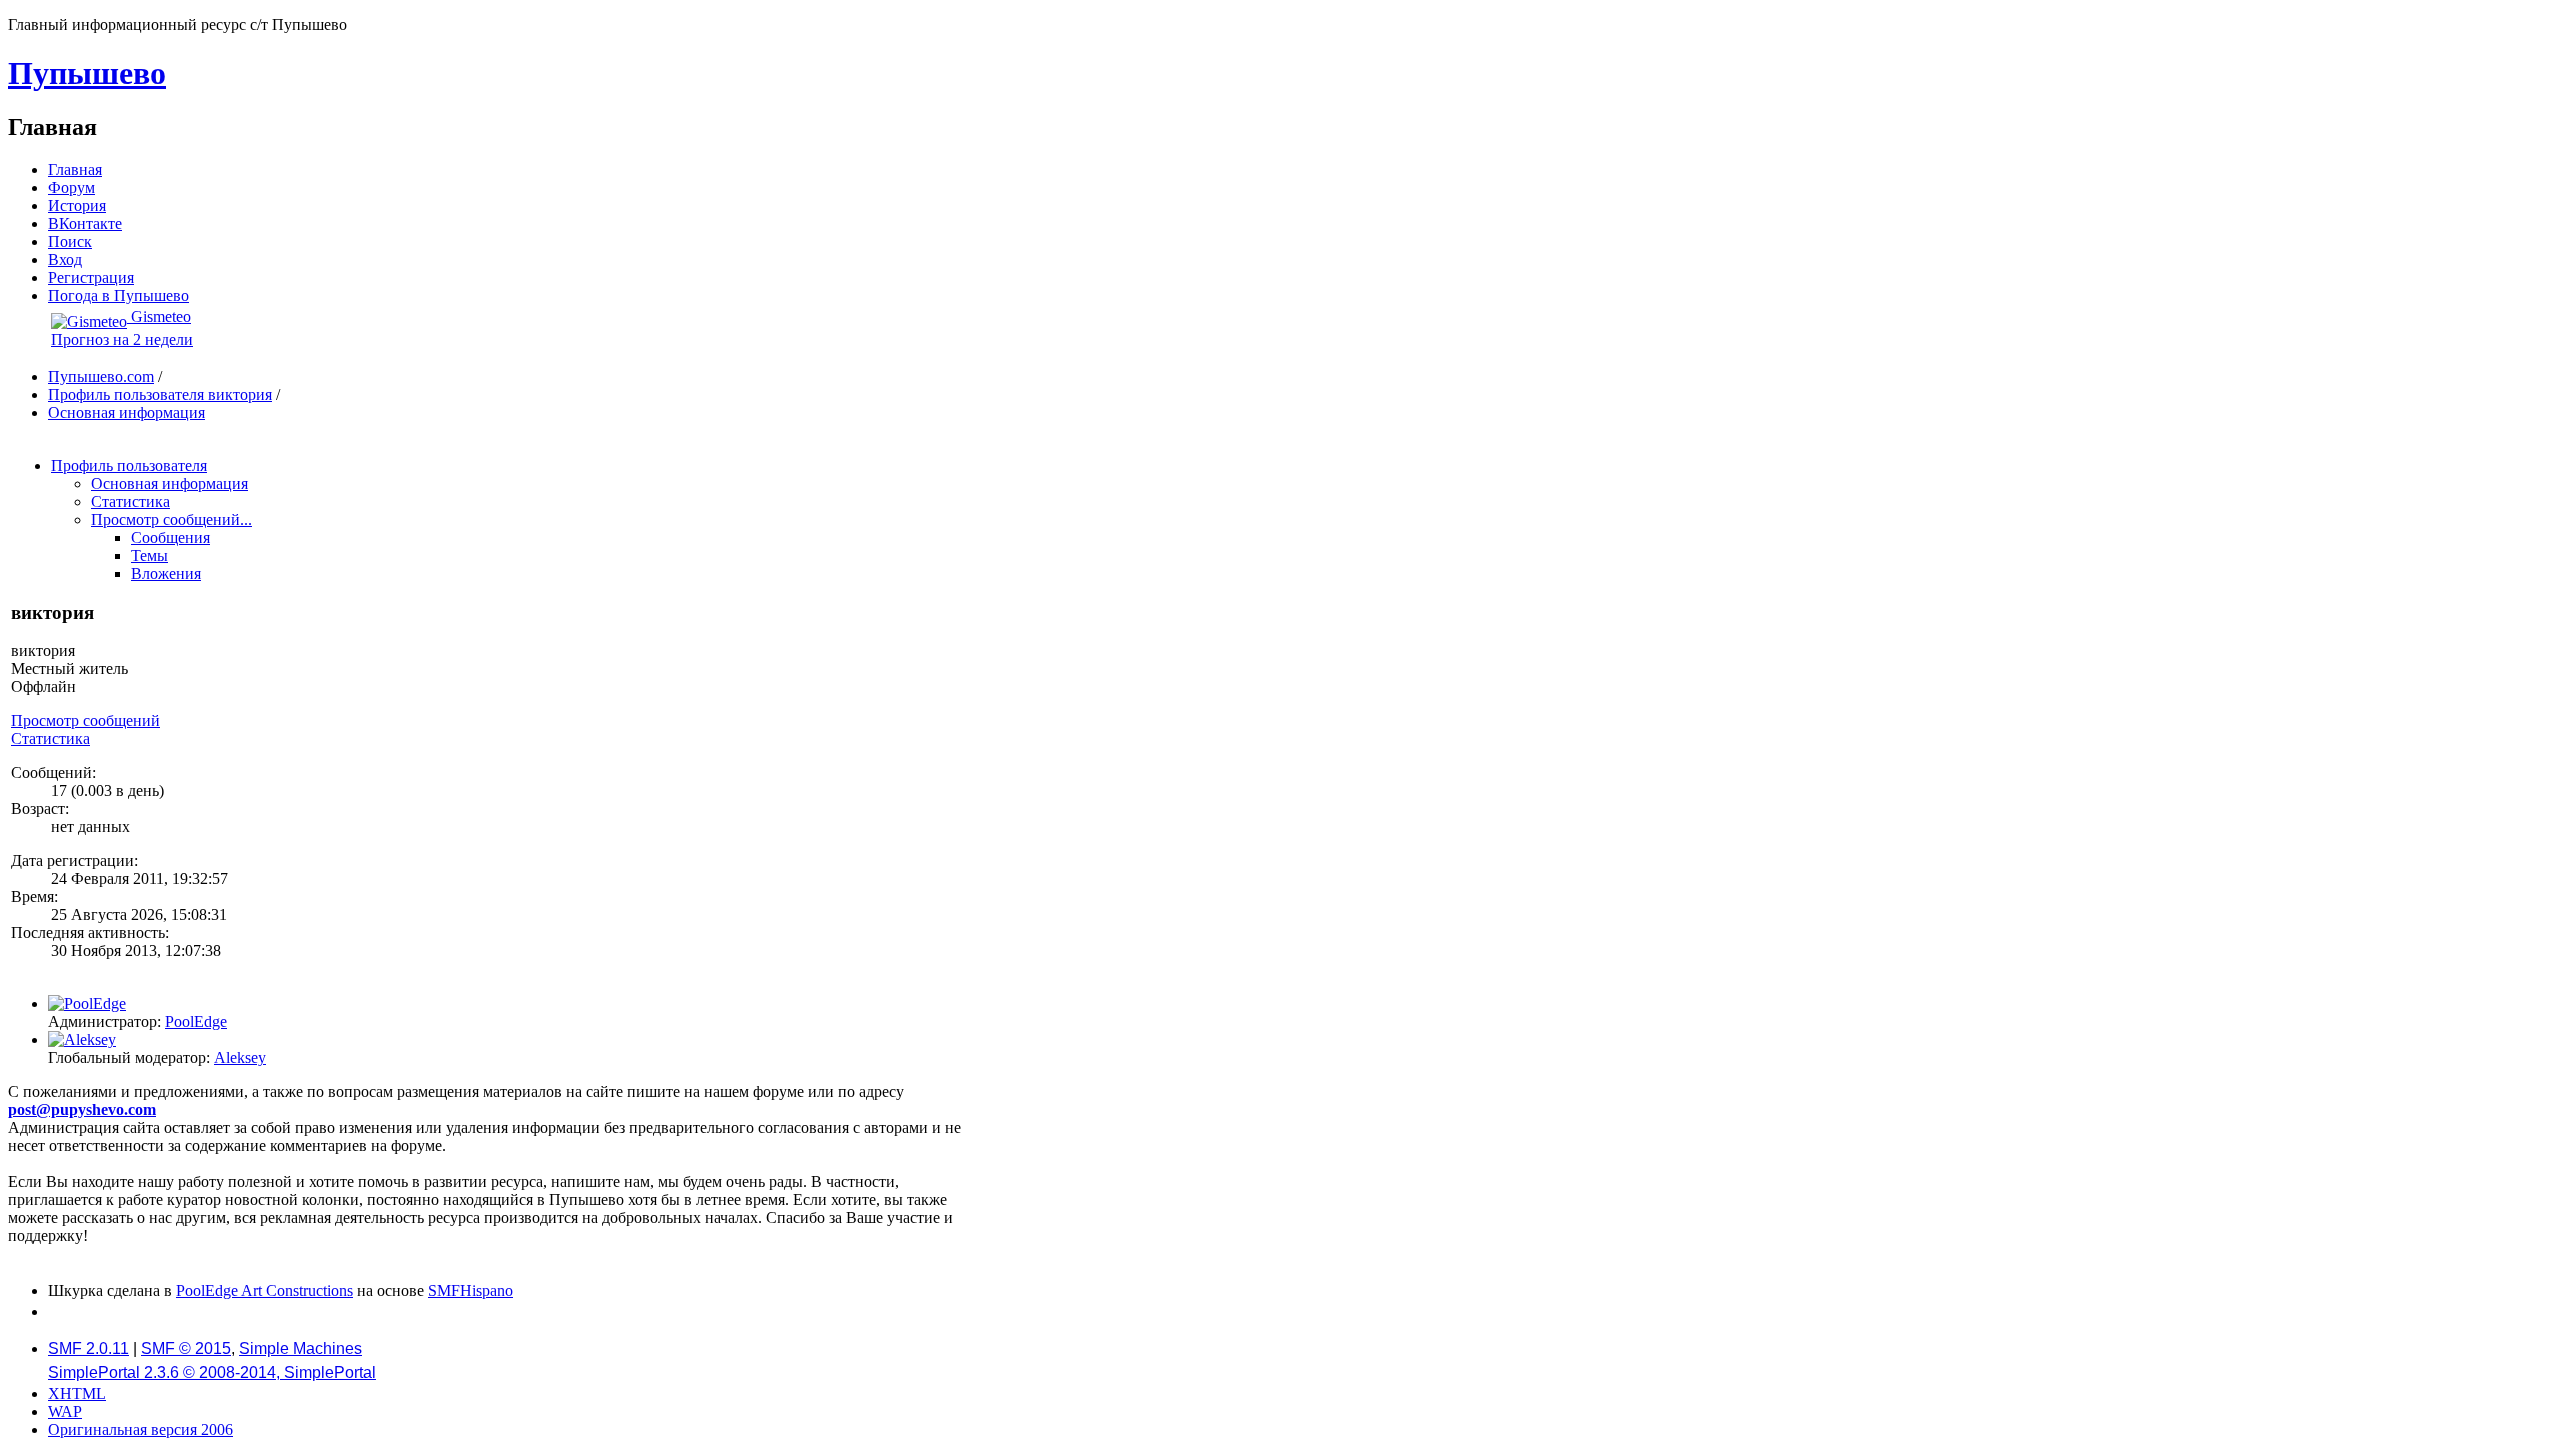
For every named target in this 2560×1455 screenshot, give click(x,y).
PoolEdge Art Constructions (264, 1290)
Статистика (50, 738)
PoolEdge (196, 1021)
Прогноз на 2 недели (122, 339)
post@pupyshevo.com (82, 1109)
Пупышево (87, 73)
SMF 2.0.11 (88, 1348)
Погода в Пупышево (118, 295)
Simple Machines (300, 1348)
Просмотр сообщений (85, 720)
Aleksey (240, 1057)
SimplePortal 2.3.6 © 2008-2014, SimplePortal (212, 1372)
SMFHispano (470, 1290)
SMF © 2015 (186, 1348)
